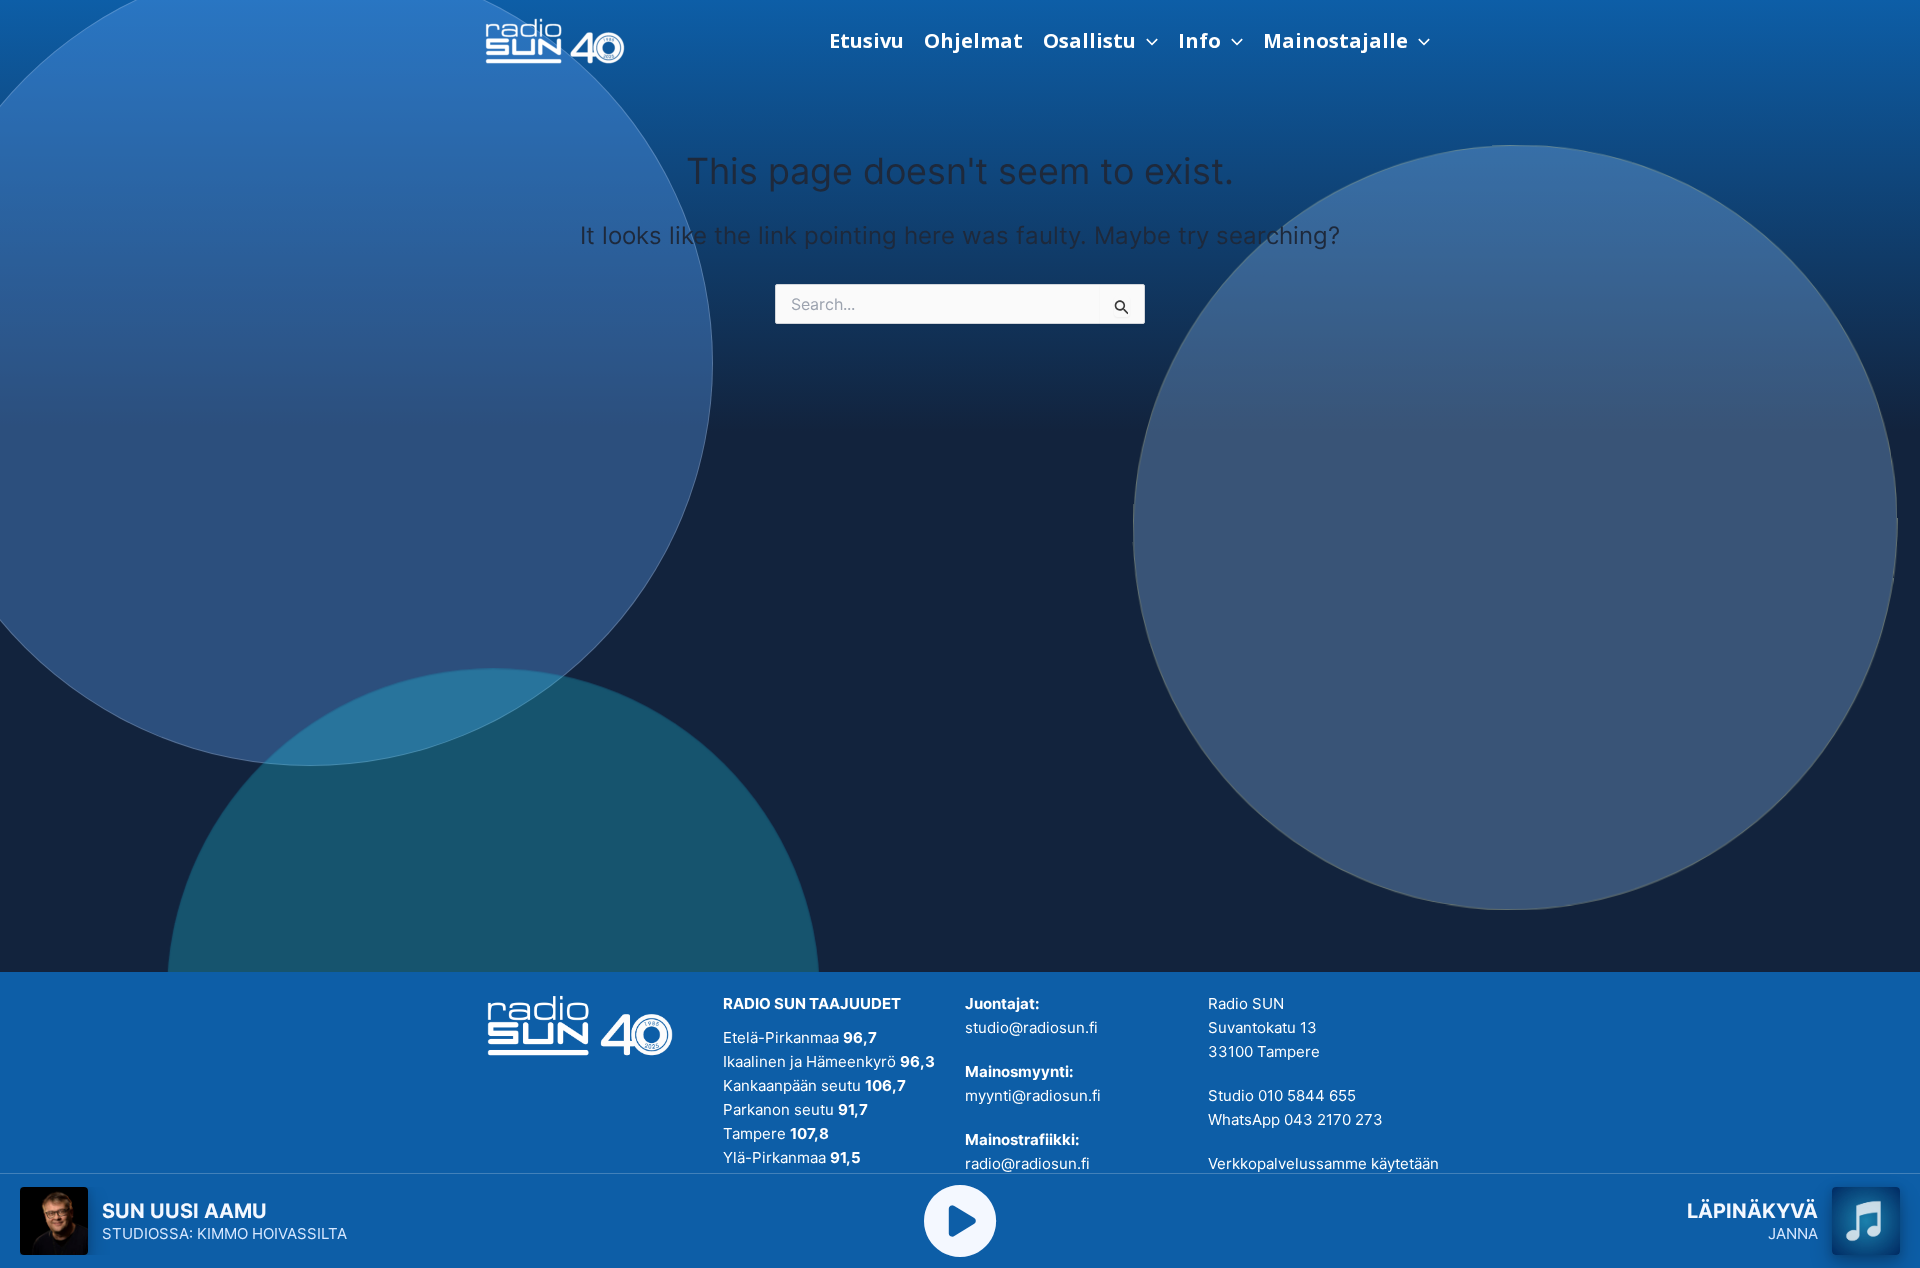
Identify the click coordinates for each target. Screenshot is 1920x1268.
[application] (1147, 41)
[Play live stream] (960, 1221)
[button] (1100, 41)
